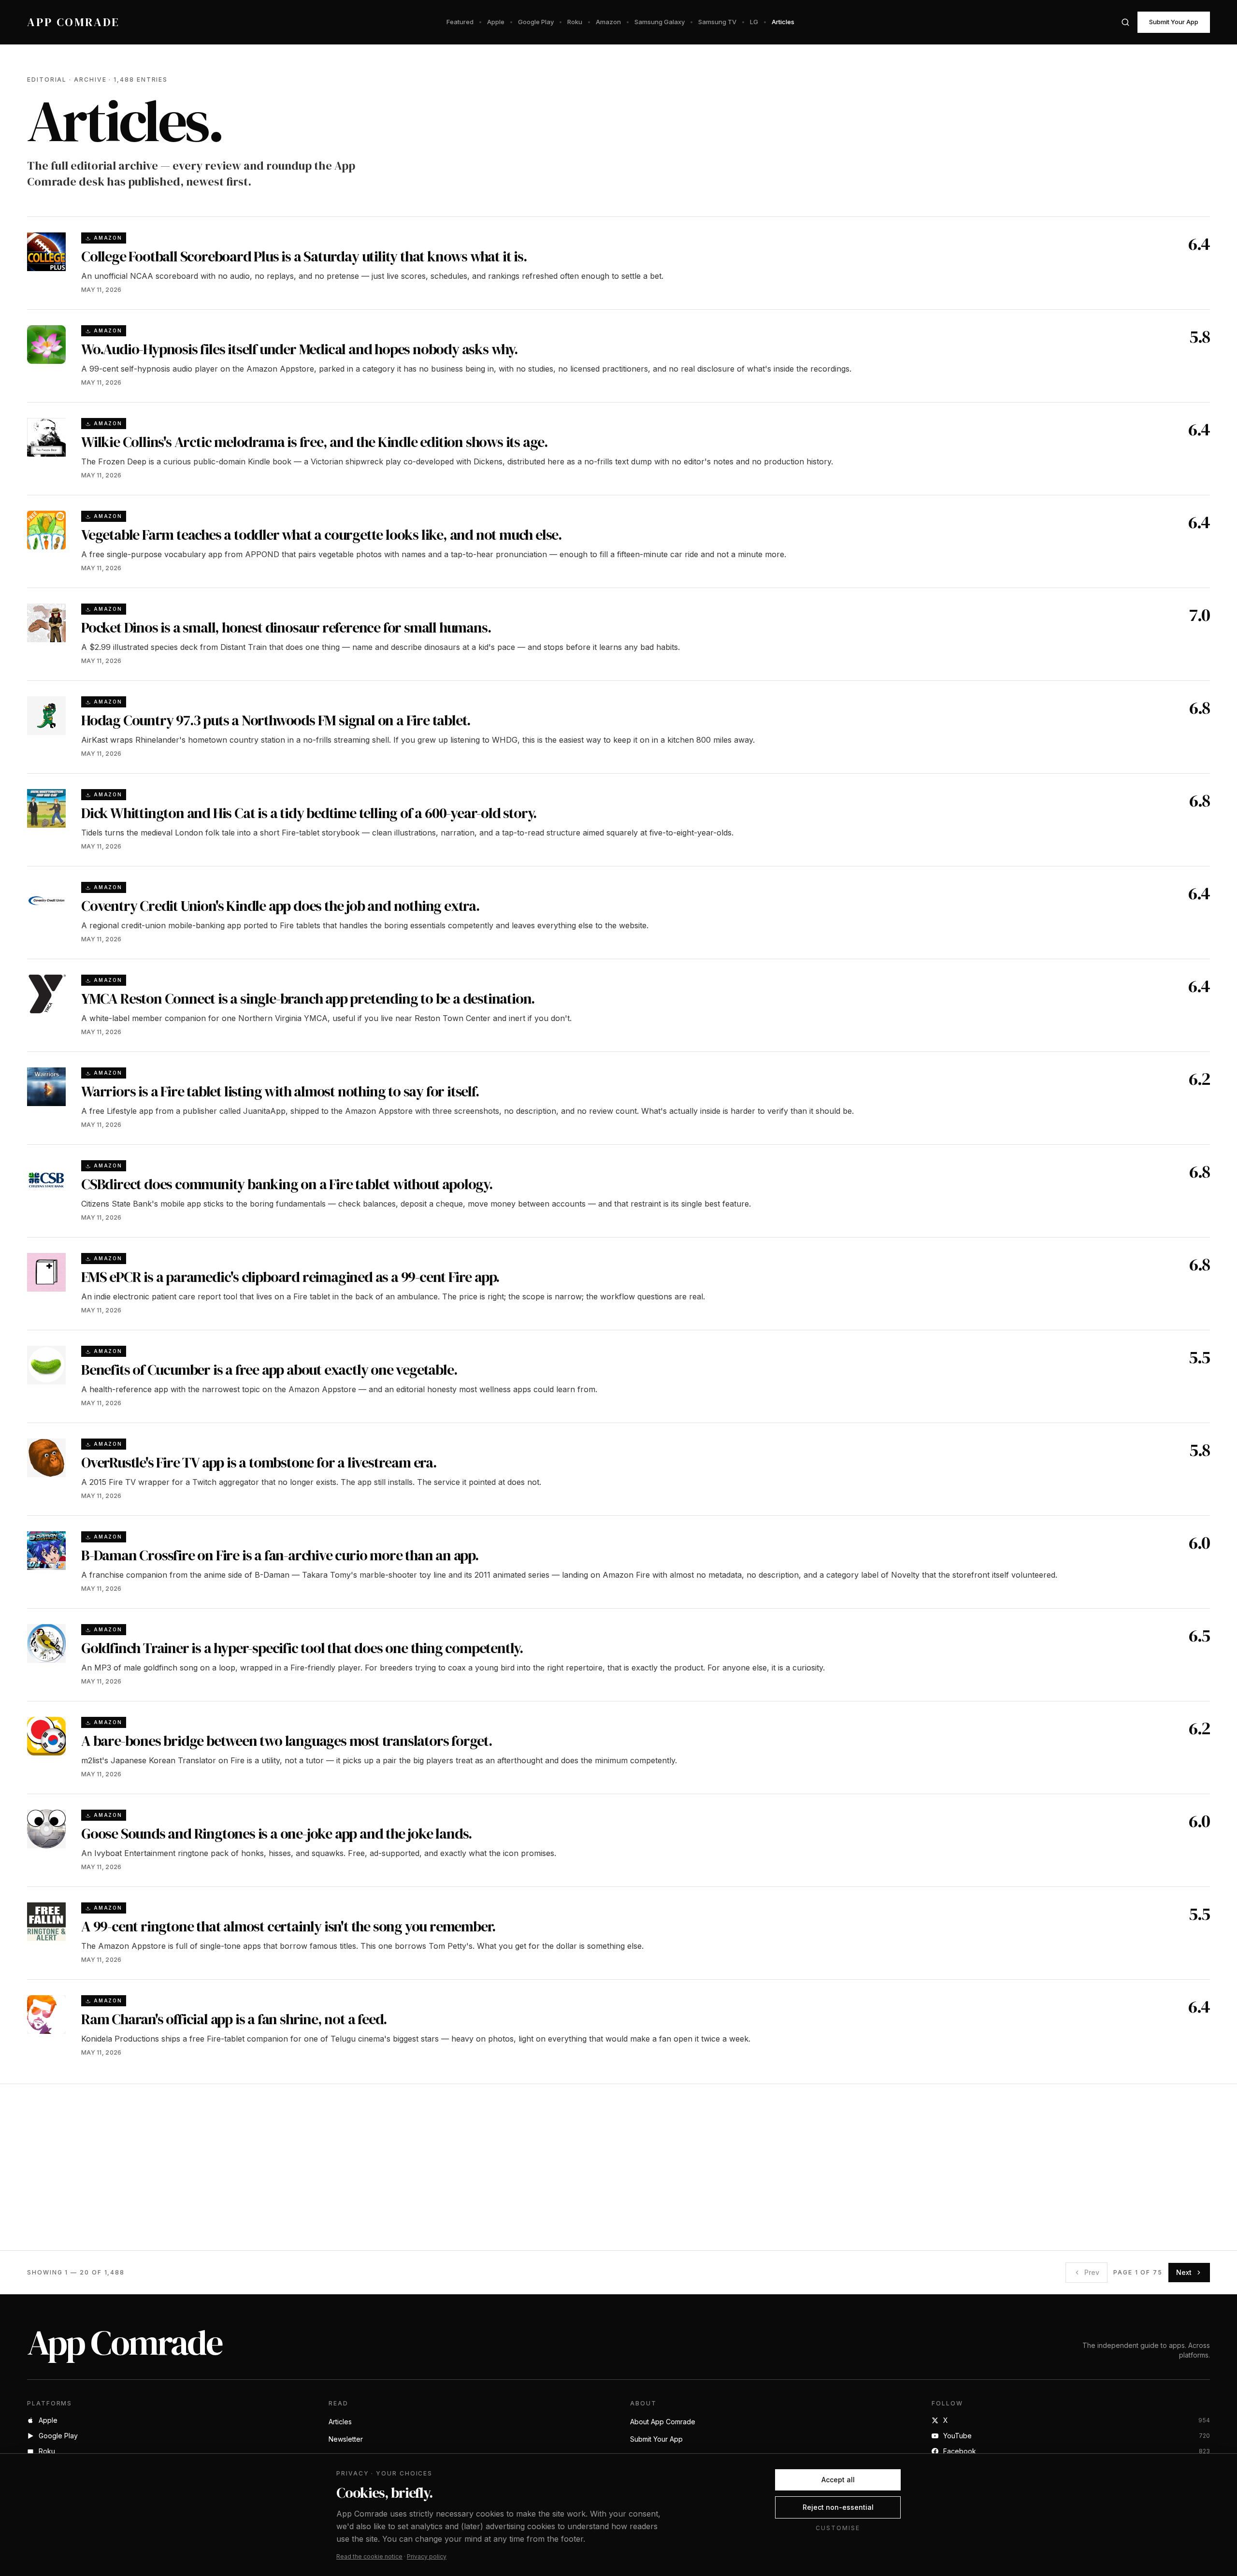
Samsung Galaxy (660, 22)
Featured (460, 22)
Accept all (838, 2480)
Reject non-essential (838, 2507)
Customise (838, 2528)
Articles (783, 22)
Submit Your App (1174, 22)
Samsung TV (717, 22)
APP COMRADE (73, 22)
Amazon (608, 22)
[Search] (1125, 22)
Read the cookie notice (369, 2556)
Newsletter (346, 2439)
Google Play (536, 22)
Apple (496, 22)
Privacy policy (427, 2556)
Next (1184, 2272)
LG (754, 22)
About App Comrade (663, 2422)
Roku (575, 22)
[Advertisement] (317, 2167)
